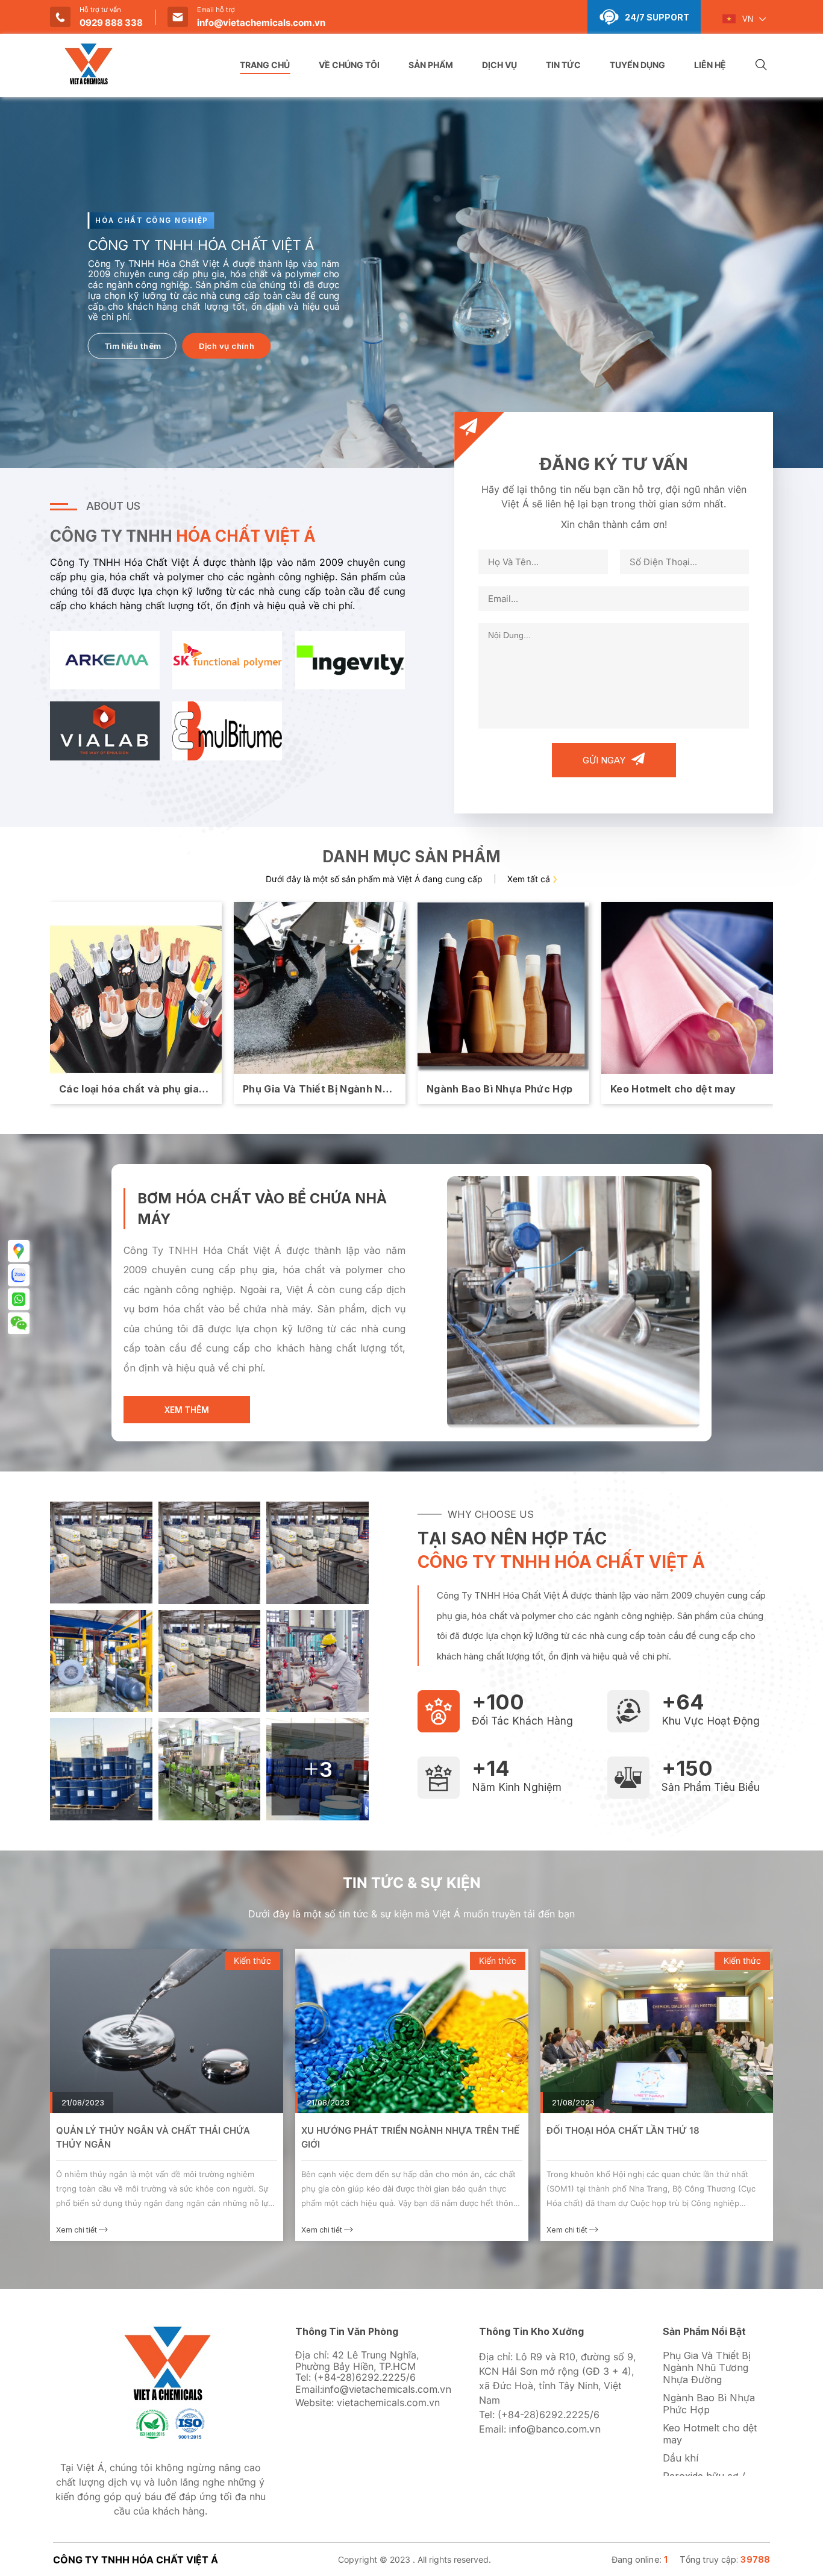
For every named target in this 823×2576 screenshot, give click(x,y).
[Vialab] (105, 730)
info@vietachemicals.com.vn (261, 23)
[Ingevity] (350, 659)
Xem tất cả (529, 879)
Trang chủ (265, 65)
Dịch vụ (499, 65)
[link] (167, 2031)
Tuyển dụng (637, 65)
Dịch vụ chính (227, 346)
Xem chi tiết (77, 2230)
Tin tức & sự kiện (412, 1883)
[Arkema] (105, 659)
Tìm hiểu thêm (133, 346)
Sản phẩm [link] (431, 65)
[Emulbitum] (227, 730)
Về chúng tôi (349, 65)
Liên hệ (710, 65)
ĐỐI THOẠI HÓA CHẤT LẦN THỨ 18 (378, 2130)
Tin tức (563, 65)
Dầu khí (681, 2458)
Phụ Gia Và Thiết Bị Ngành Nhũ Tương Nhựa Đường (707, 2368)
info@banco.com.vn (555, 2429)
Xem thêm (187, 1410)
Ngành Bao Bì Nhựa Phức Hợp (709, 2404)
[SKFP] (227, 659)
